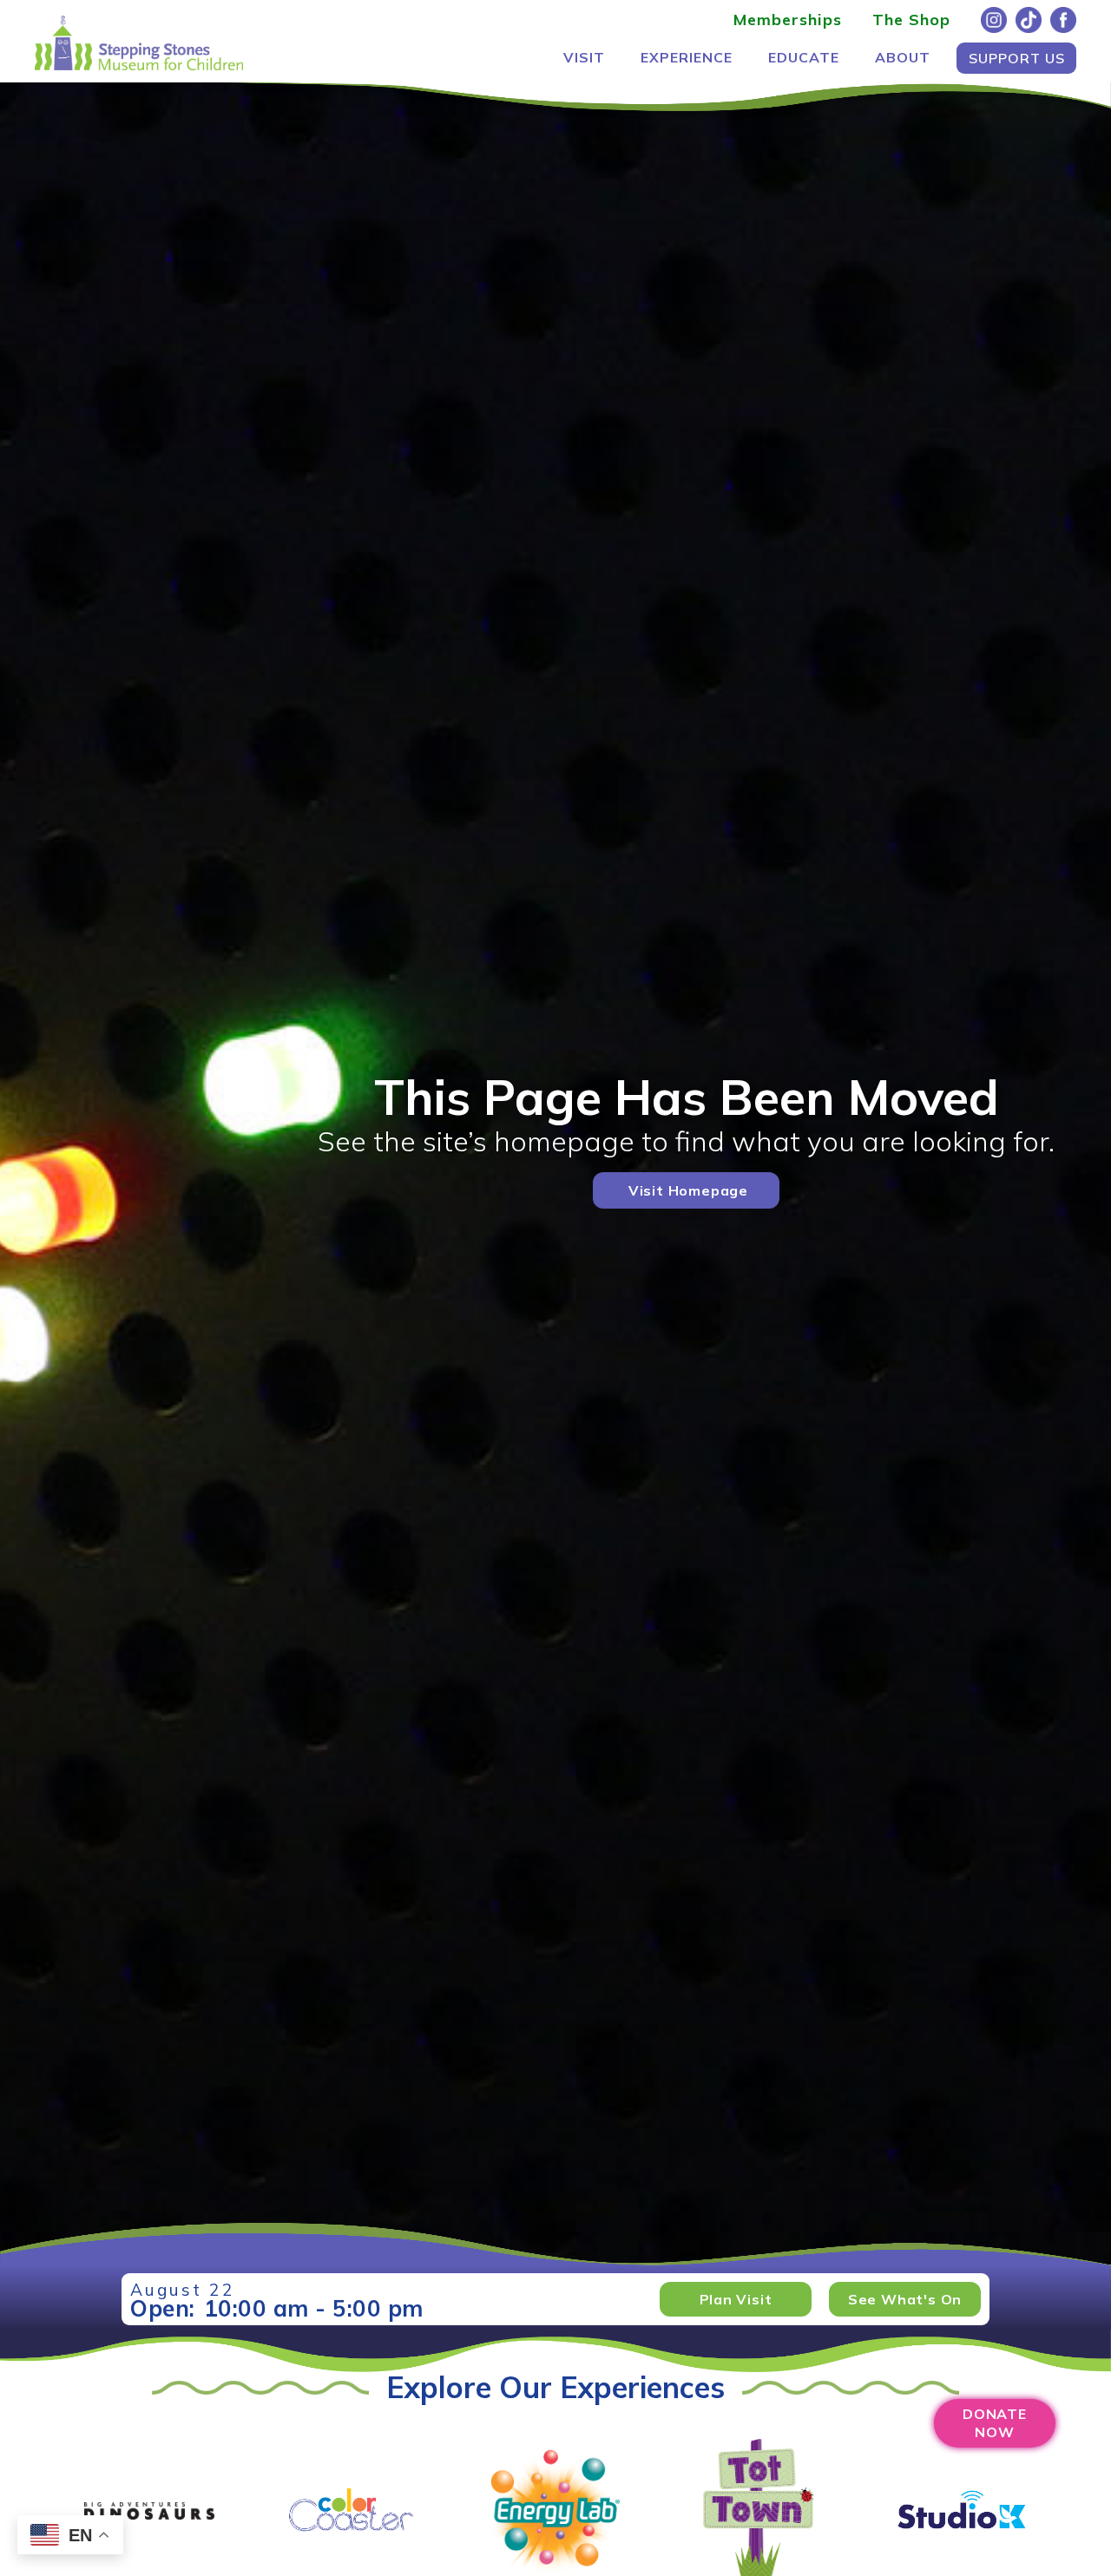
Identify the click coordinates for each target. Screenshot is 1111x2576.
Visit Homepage (688, 1190)
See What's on (905, 2299)
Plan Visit (736, 2299)
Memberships (788, 20)
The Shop (911, 20)
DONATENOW (995, 2423)
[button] (584, 57)
